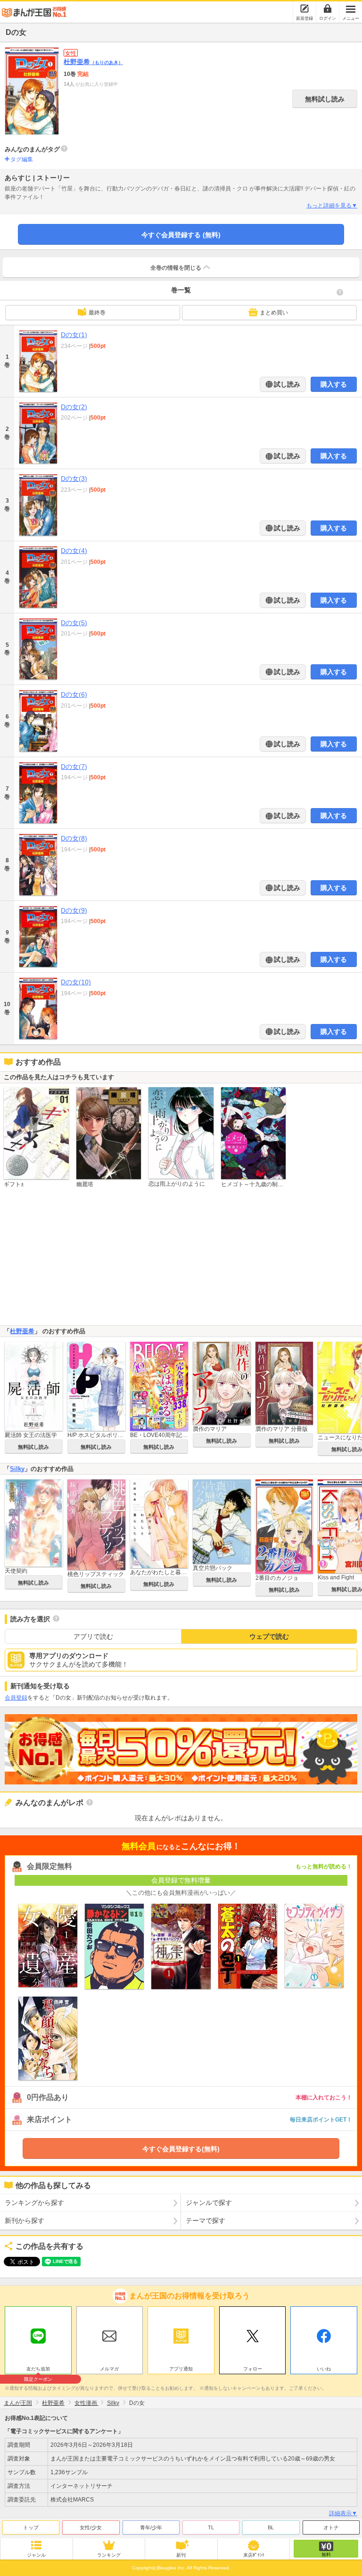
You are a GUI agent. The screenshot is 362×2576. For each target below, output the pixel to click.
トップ (31, 2527)
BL (271, 2527)
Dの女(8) (74, 838)
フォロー (253, 2369)
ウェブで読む (269, 1636)
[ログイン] (328, 8)
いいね (324, 2369)
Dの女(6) (74, 694)
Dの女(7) (74, 767)
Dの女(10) (76, 982)
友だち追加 (38, 2370)
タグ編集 (22, 159)
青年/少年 (151, 2527)
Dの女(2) (74, 407)
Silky (17, 1469)
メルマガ (109, 2369)
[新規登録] (304, 8)
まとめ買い (274, 313)
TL (211, 2527)
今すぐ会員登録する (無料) (181, 235)
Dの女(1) (74, 335)
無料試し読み (325, 99)
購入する (334, 384)
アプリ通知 (181, 2369)
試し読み (286, 384)
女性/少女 (91, 2527)
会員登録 (16, 1698)
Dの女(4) (74, 551)
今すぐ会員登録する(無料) (181, 2149)
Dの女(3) (74, 479)
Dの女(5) (74, 623)
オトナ (331, 2527)
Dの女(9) (74, 910)
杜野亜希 (93, 62)
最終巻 (97, 313)
